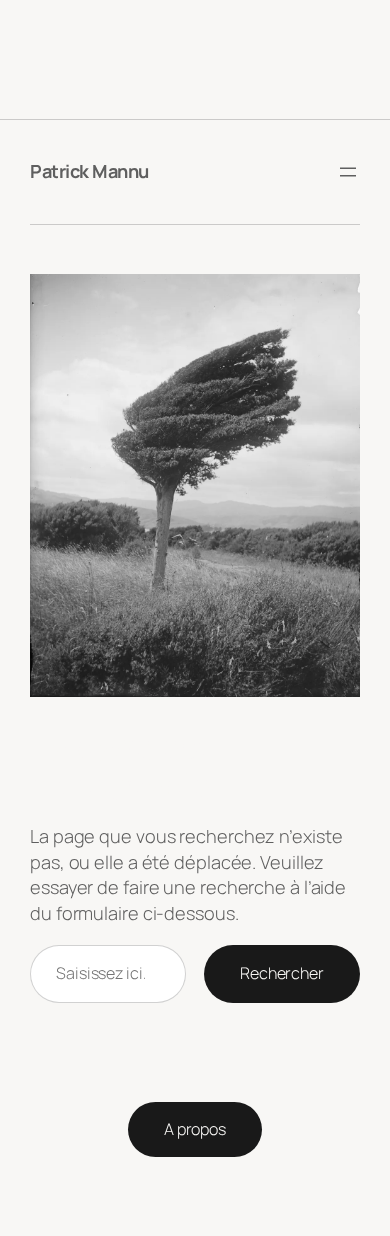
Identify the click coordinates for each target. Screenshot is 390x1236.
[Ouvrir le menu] (348, 172)
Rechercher (282, 973)
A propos (195, 1129)
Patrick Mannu (89, 171)
